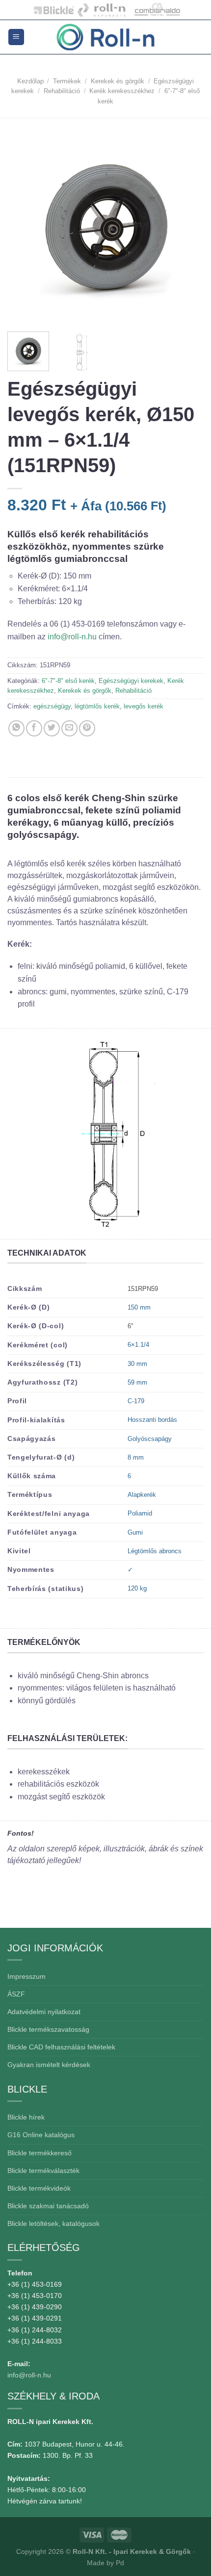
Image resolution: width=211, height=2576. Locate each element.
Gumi (135, 1532)
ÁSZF (16, 1994)
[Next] (187, 224)
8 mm (136, 1457)
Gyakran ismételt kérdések (49, 2065)
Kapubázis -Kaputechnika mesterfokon (102, 10)
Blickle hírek (26, 2117)
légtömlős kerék (97, 706)
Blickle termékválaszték (43, 2171)
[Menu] (16, 37)
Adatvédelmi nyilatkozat (44, 2012)
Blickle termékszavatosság (48, 2029)
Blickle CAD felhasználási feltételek (61, 2047)
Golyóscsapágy (150, 1439)
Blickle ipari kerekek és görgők (52, 10)
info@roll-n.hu (73, 637)
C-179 (136, 1401)
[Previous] (24, 224)
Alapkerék (142, 1495)
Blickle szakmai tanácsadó (48, 2206)
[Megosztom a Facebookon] (34, 728)
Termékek (67, 81)
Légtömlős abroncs (155, 1551)
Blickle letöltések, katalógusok (53, 2223)
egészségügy (52, 706)
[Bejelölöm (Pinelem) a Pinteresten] (87, 728)
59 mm (137, 1382)
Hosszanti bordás (152, 1420)
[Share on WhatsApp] (16, 728)
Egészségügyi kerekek (131, 681)
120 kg (137, 1588)
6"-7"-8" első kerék (68, 681)
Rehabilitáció (62, 91)
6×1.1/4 (138, 1345)
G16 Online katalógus (41, 2135)
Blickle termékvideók (39, 2188)
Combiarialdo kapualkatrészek (155, 10)
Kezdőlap (30, 81)
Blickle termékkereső (40, 2153)
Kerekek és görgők (118, 81)
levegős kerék (144, 706)
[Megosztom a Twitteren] (52, 728)
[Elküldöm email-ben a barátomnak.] (69, 728)
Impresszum (26, 1976)
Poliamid (140, 1513)
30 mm (137, 1364)
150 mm (139, 1307)
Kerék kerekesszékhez (122, 91)
